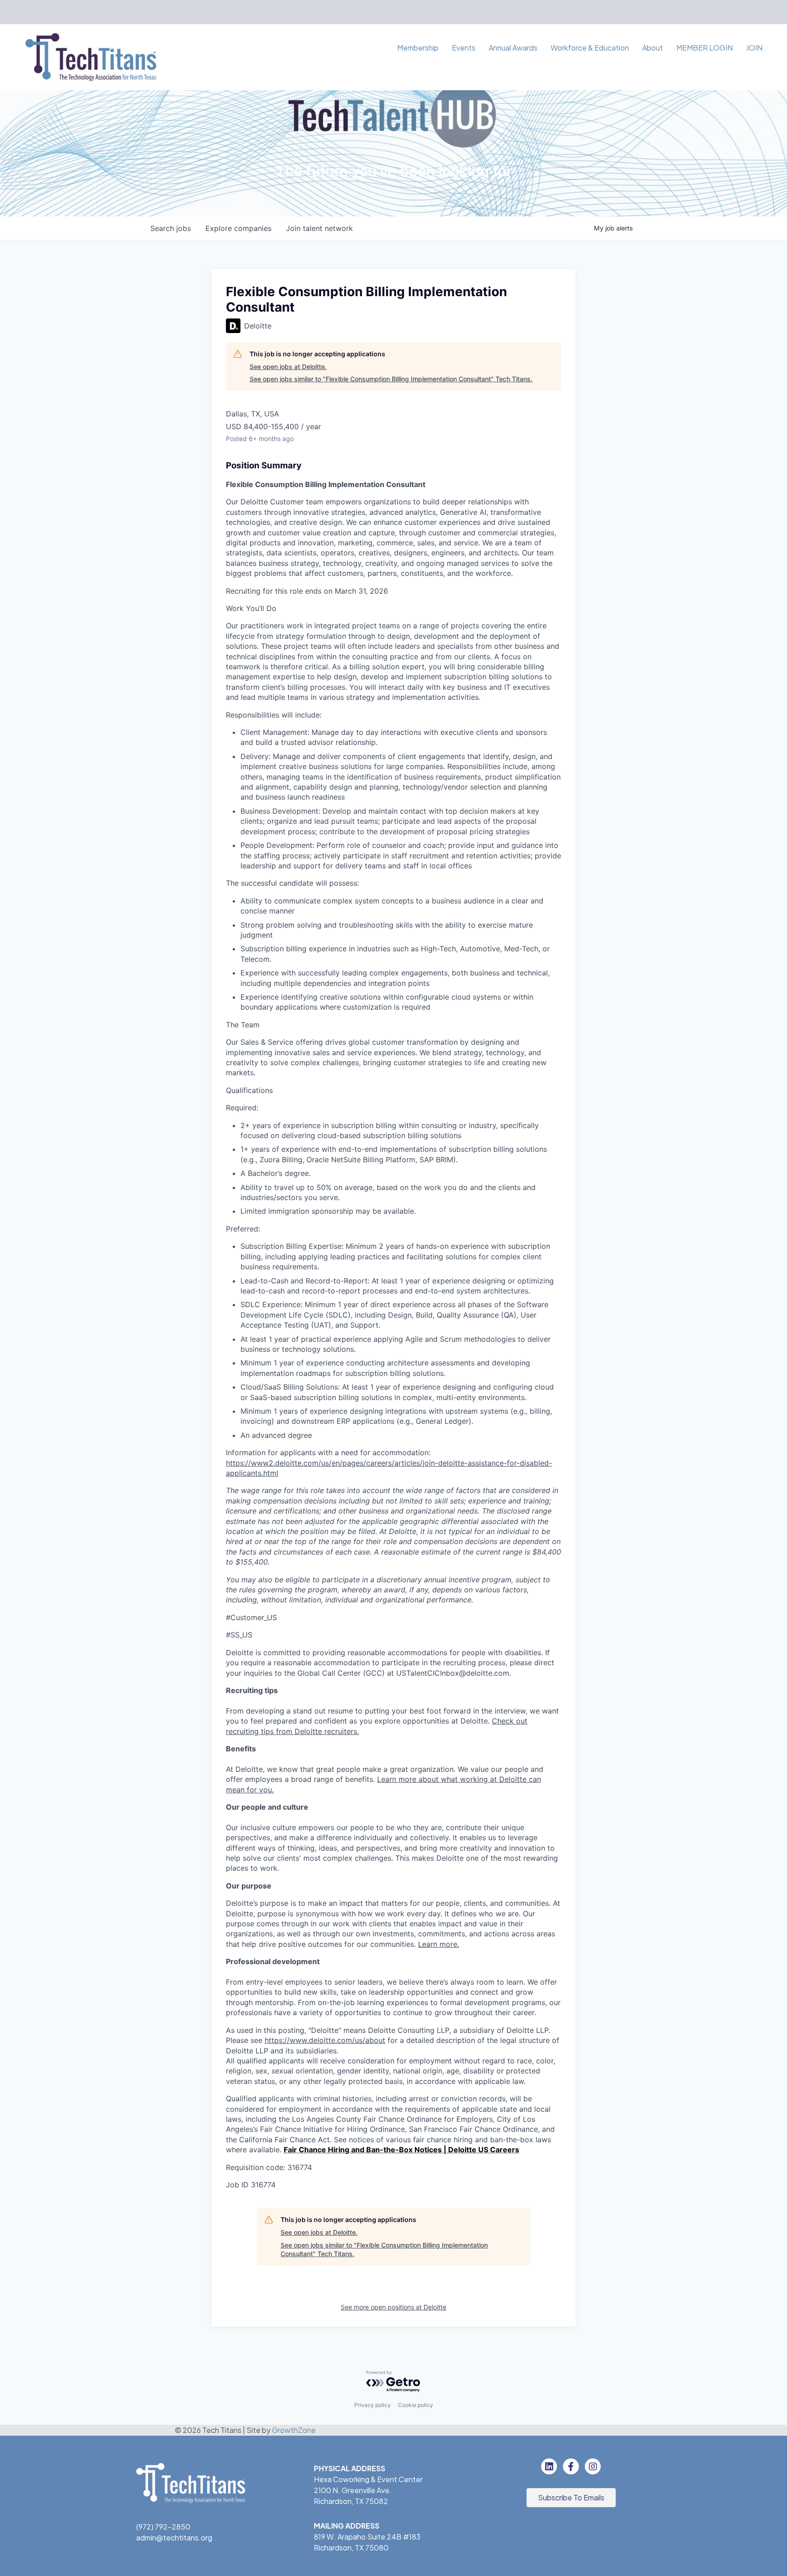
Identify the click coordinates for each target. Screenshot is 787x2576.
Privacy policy (373, 2405)
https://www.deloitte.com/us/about (325, 2040)
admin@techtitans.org (174, 2538)
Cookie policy (416, 2405)
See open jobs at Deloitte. (288, 367)
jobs (171, 228)
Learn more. (439, 1944)
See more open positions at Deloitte (393, 2307)
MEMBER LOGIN (705, 48)
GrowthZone (294, 2430)
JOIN (754, 48)
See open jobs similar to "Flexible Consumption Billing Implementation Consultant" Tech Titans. (391, 379)
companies (238, 228)
